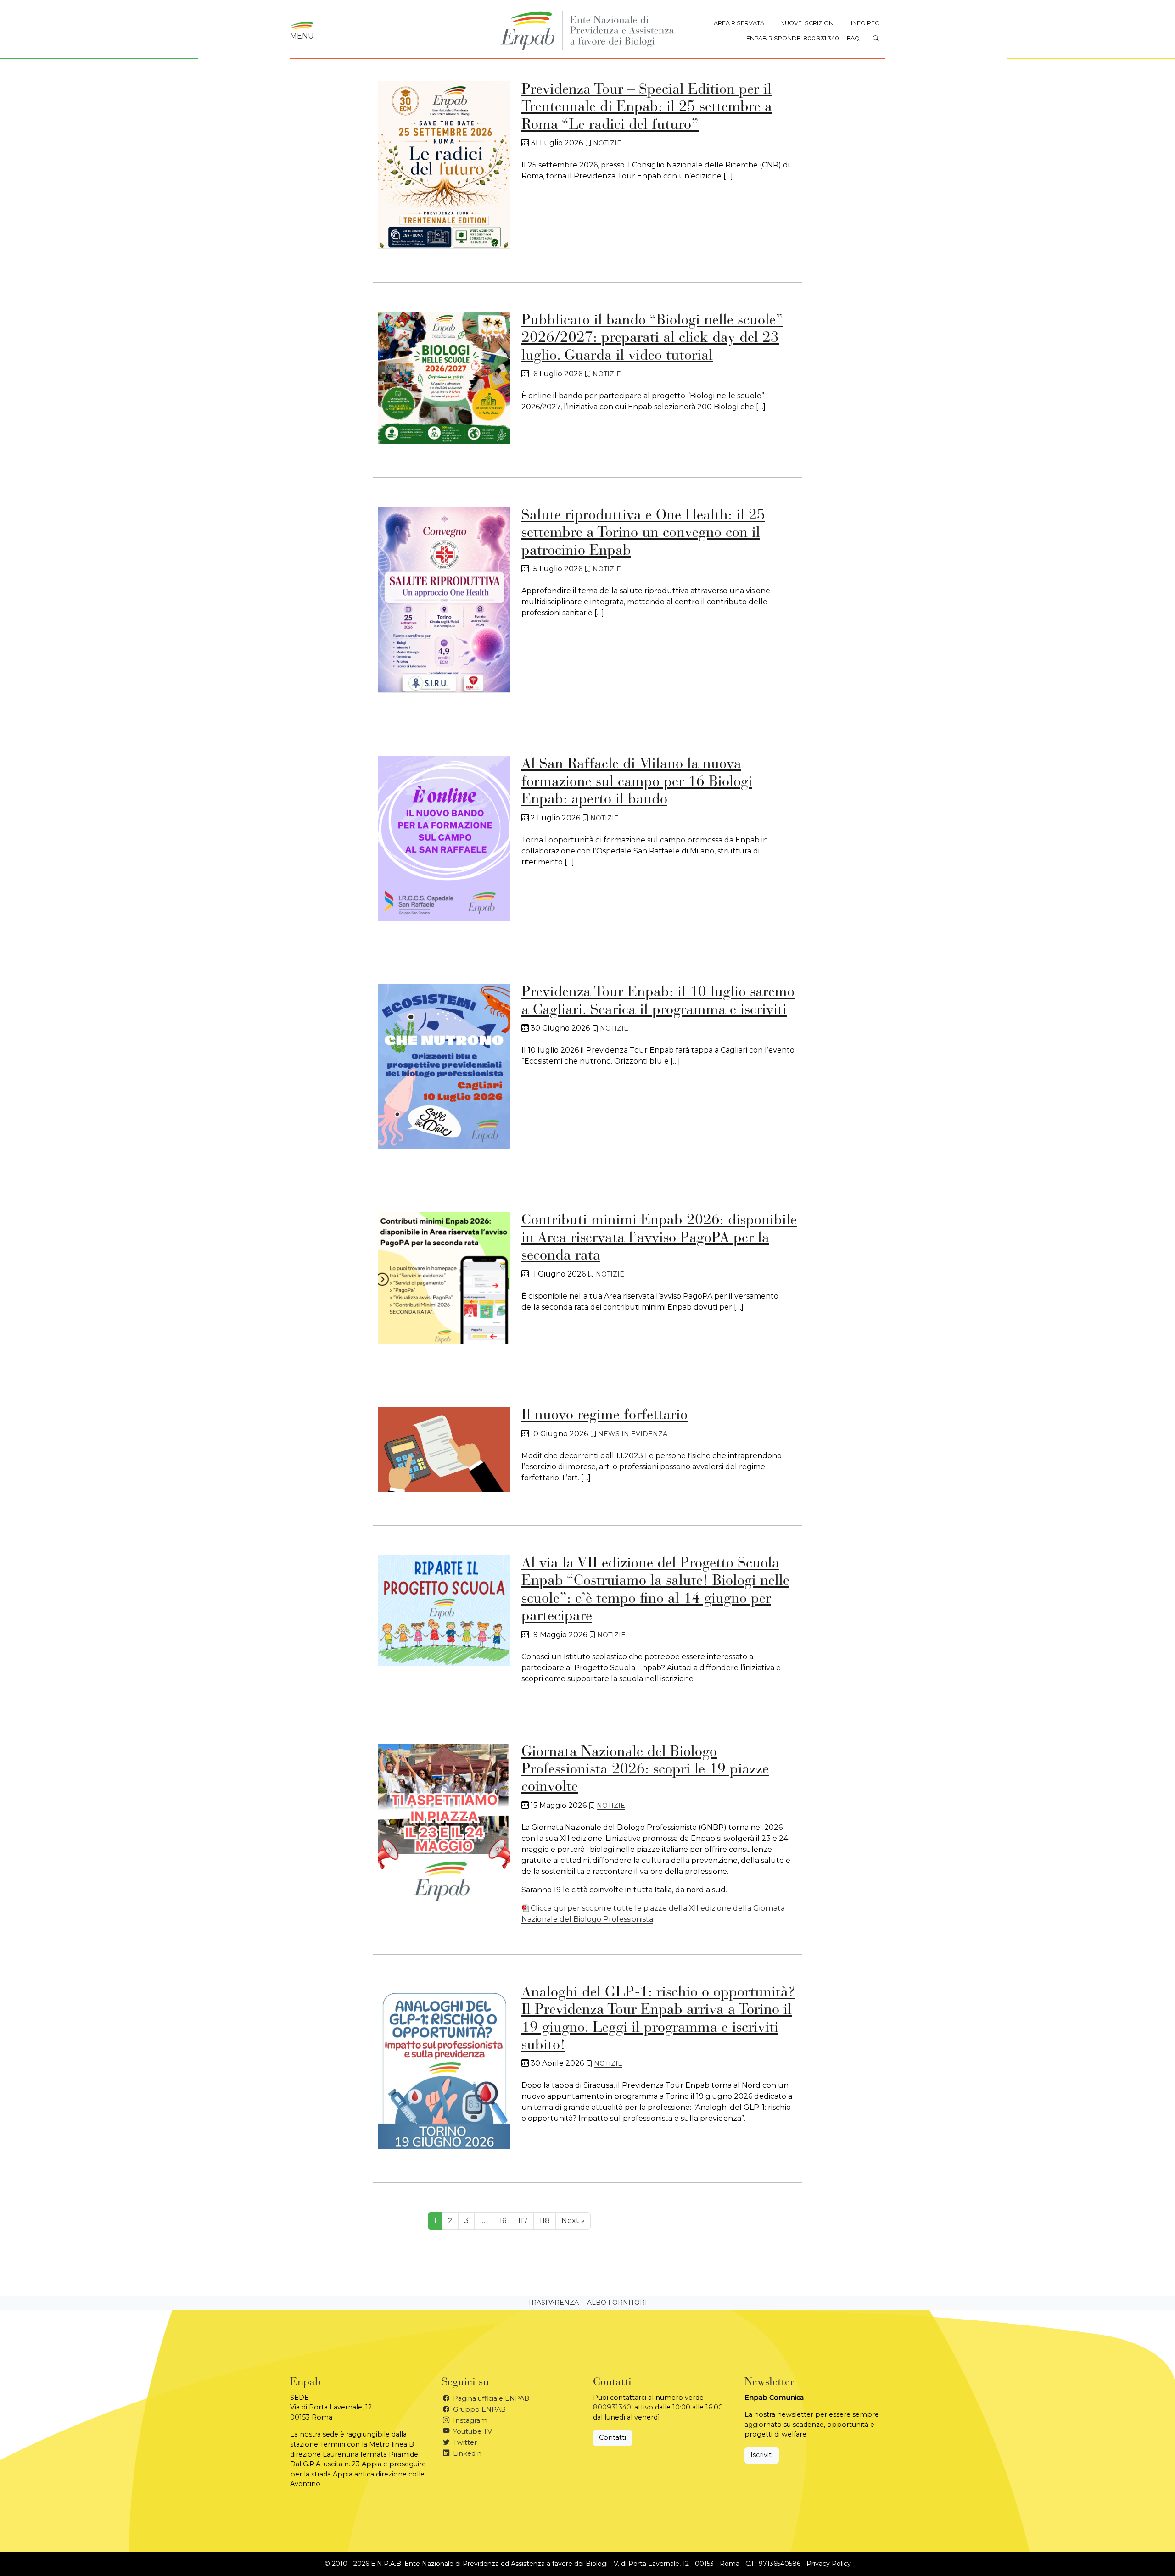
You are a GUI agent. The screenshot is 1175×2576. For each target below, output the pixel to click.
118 (545, 2221)
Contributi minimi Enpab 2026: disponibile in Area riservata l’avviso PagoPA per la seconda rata (659, 1238)
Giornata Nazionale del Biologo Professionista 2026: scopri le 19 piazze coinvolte (645, 1770)
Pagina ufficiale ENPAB (490, 2398)
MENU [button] (302, 36)
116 (501, 2221)
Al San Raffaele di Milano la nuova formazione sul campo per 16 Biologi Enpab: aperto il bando (637, 782)
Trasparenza (553, 2303)
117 (523, 2221)
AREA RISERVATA (739, 23)
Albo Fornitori (617, 2303)
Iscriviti (762, 2455)
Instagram (469, 2420)
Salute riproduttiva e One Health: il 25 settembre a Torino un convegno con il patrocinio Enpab (643, 533)
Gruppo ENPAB (478, 2409)
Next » (573, 2221)
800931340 (612, 2407)
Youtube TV (472, 2431)
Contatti (613, 2437)
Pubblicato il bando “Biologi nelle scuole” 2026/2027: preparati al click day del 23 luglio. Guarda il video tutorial (652, 338)
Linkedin (466, 2453)
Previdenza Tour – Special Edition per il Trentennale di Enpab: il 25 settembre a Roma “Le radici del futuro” (647, 108)
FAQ (853, 38)
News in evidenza (633, 1434)
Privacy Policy (829, 2564)
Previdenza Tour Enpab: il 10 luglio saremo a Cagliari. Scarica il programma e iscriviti (658, 1001)
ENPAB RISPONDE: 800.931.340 (793, 38)
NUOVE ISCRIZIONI (808, 23)
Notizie (607, 143)
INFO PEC (865, 23)
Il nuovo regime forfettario (604, 1416)
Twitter (464, 2442)
